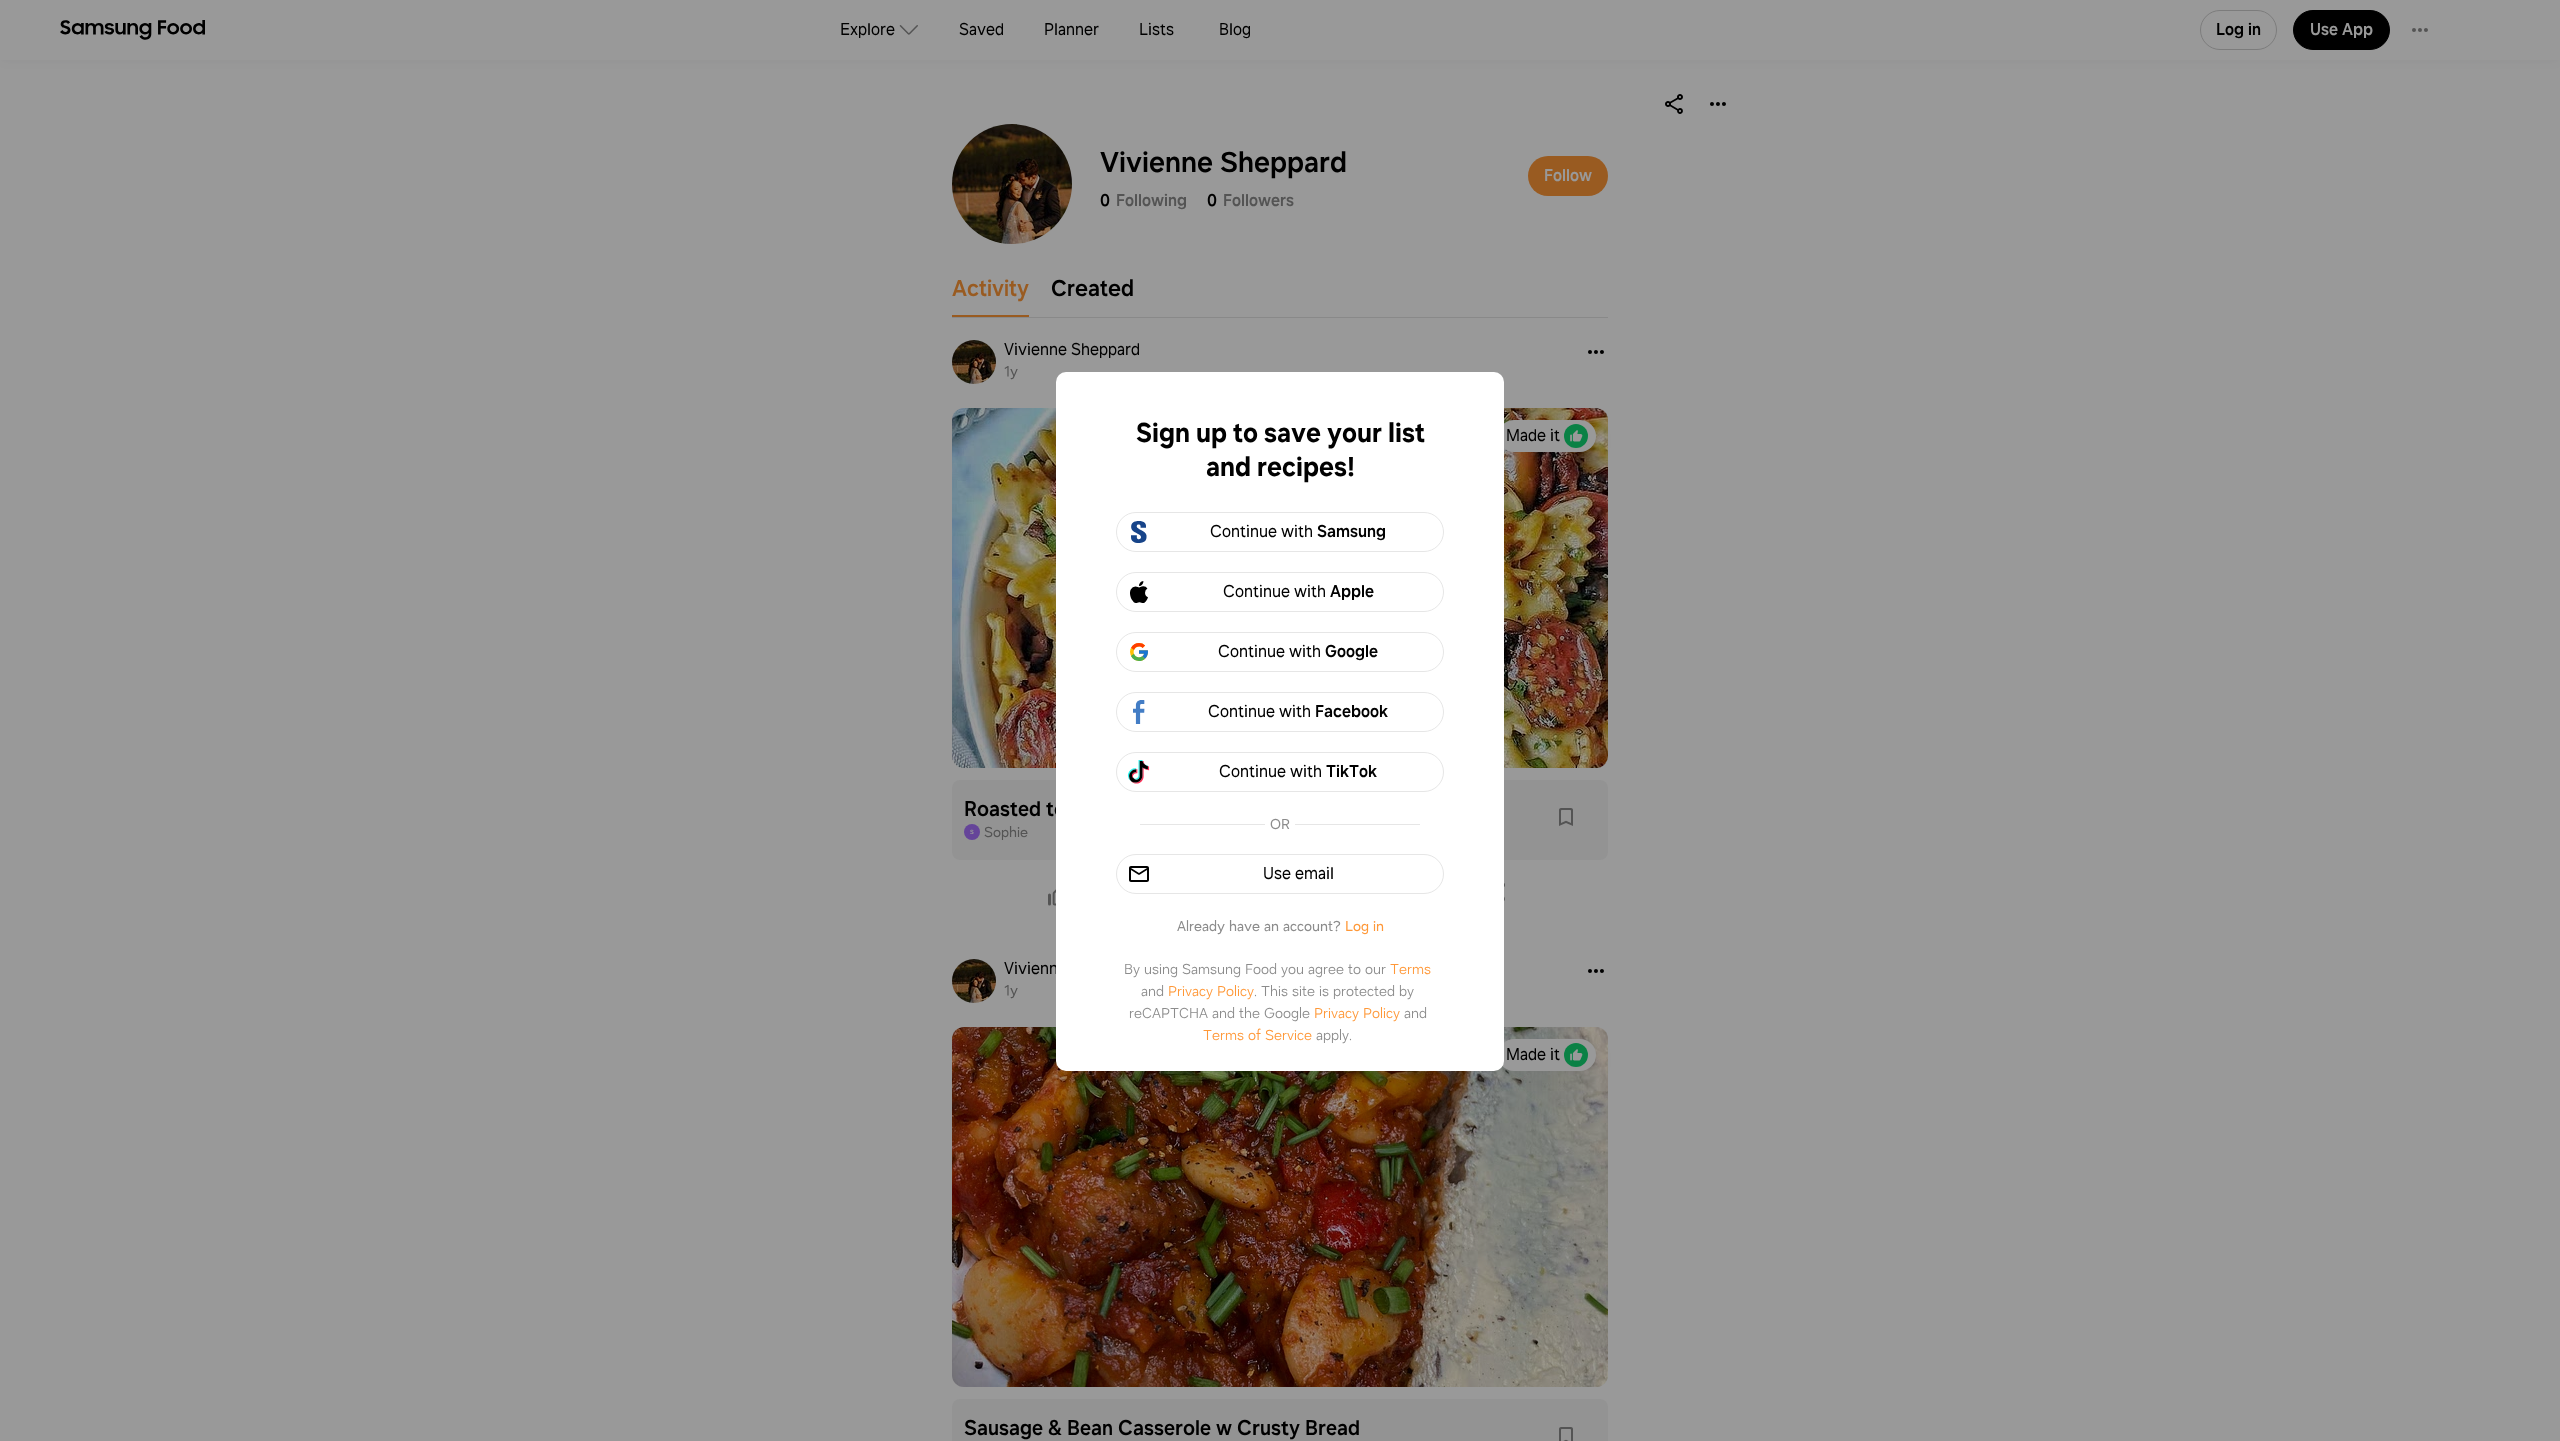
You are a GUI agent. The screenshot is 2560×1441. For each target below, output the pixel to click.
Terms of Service (1257, 1035)
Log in (1364, 926)
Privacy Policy (1211, 991)
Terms (1410, 969)
